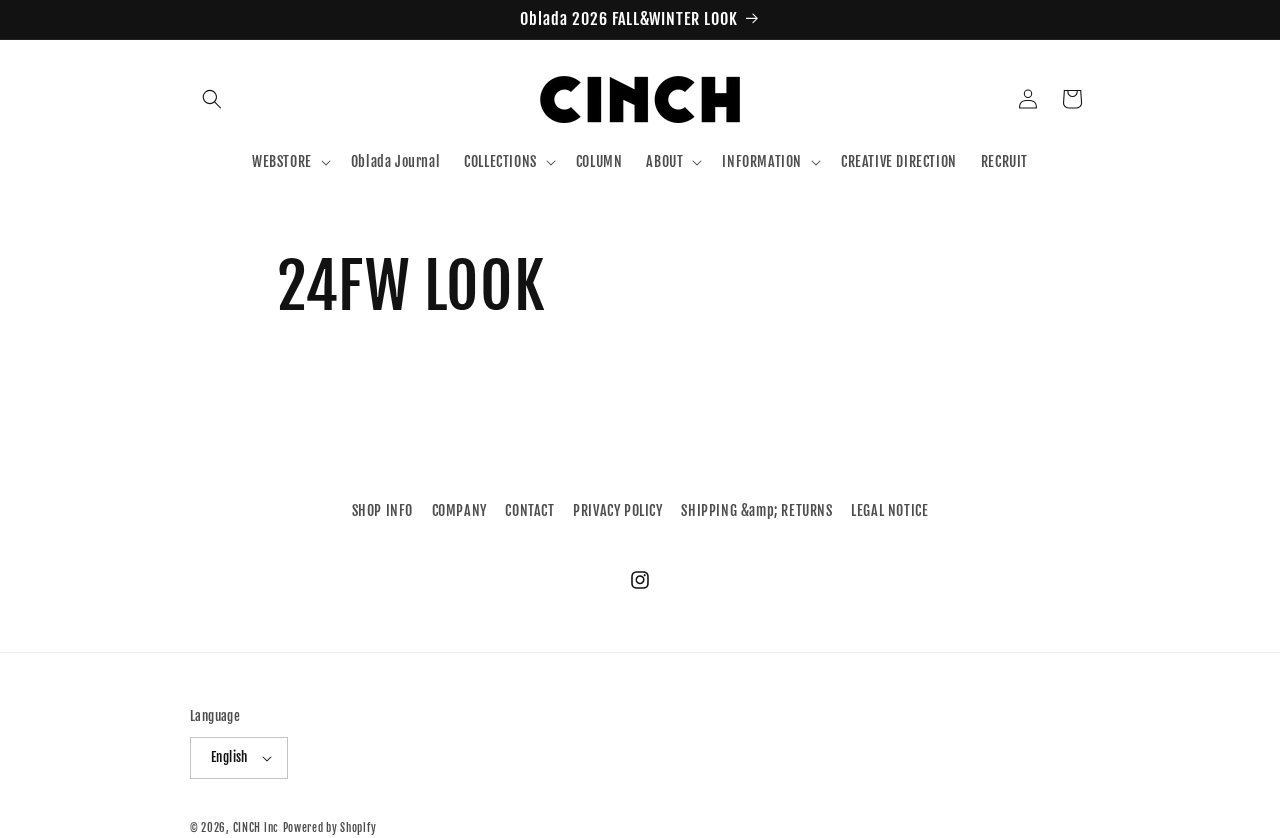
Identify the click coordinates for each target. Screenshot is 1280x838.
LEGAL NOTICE (889, 510)
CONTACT (529, 510)
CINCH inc (256, 828)
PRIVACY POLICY (617, 510)
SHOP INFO (382, 510)
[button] (212, 99)
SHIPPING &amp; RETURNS (756, 510)
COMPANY (459, 510)
